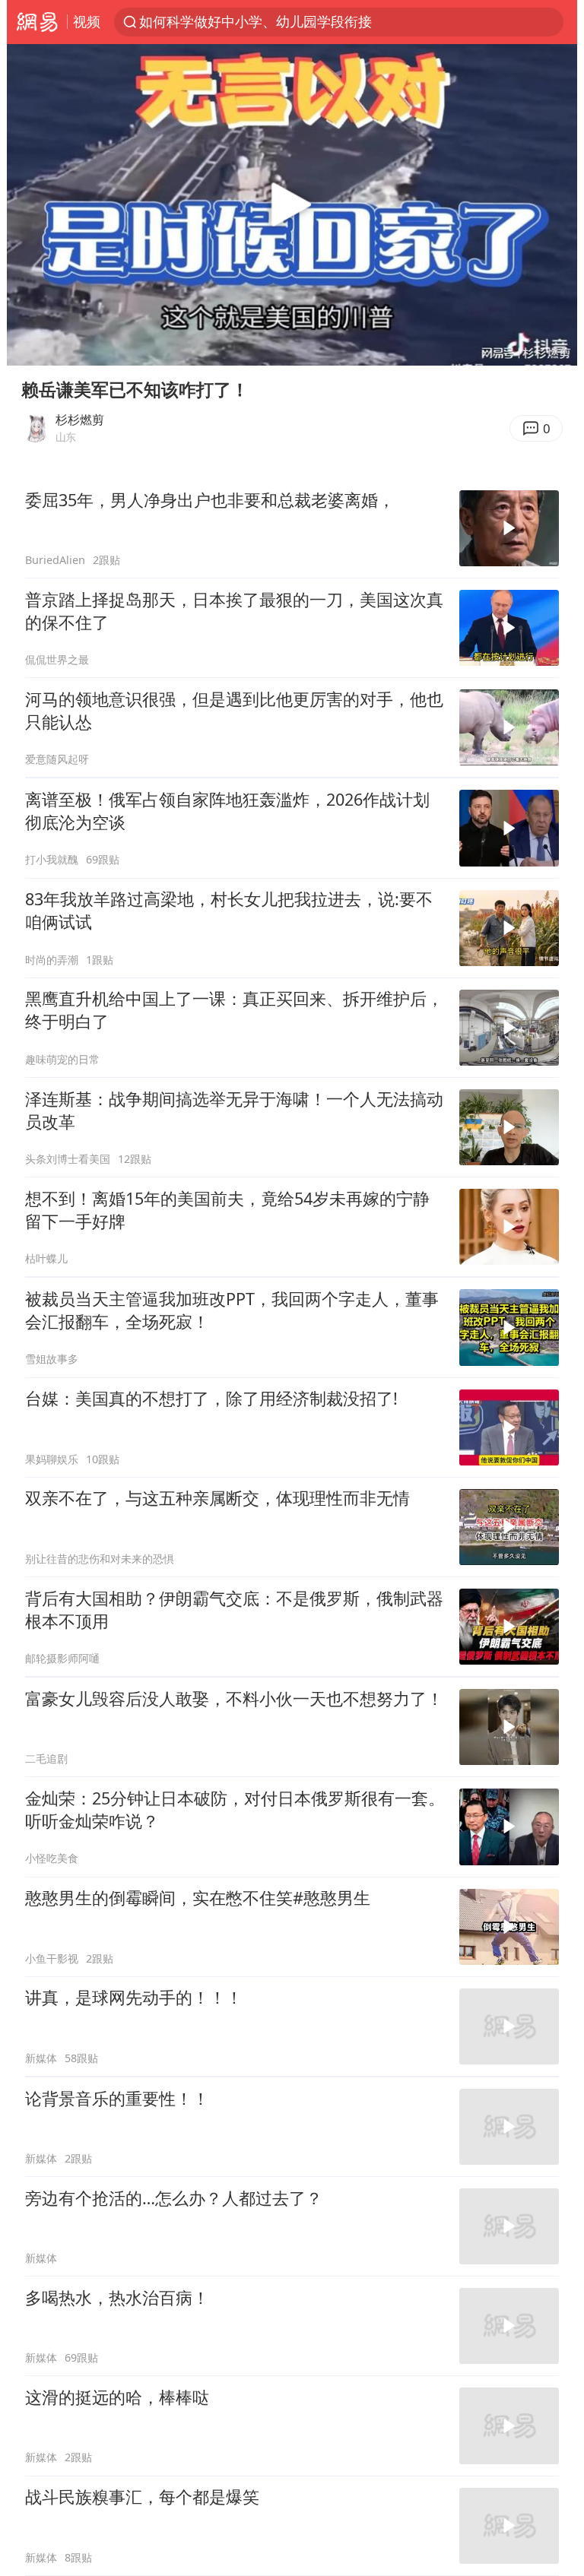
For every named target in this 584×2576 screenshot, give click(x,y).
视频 (87, 21)
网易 (37, 22)
